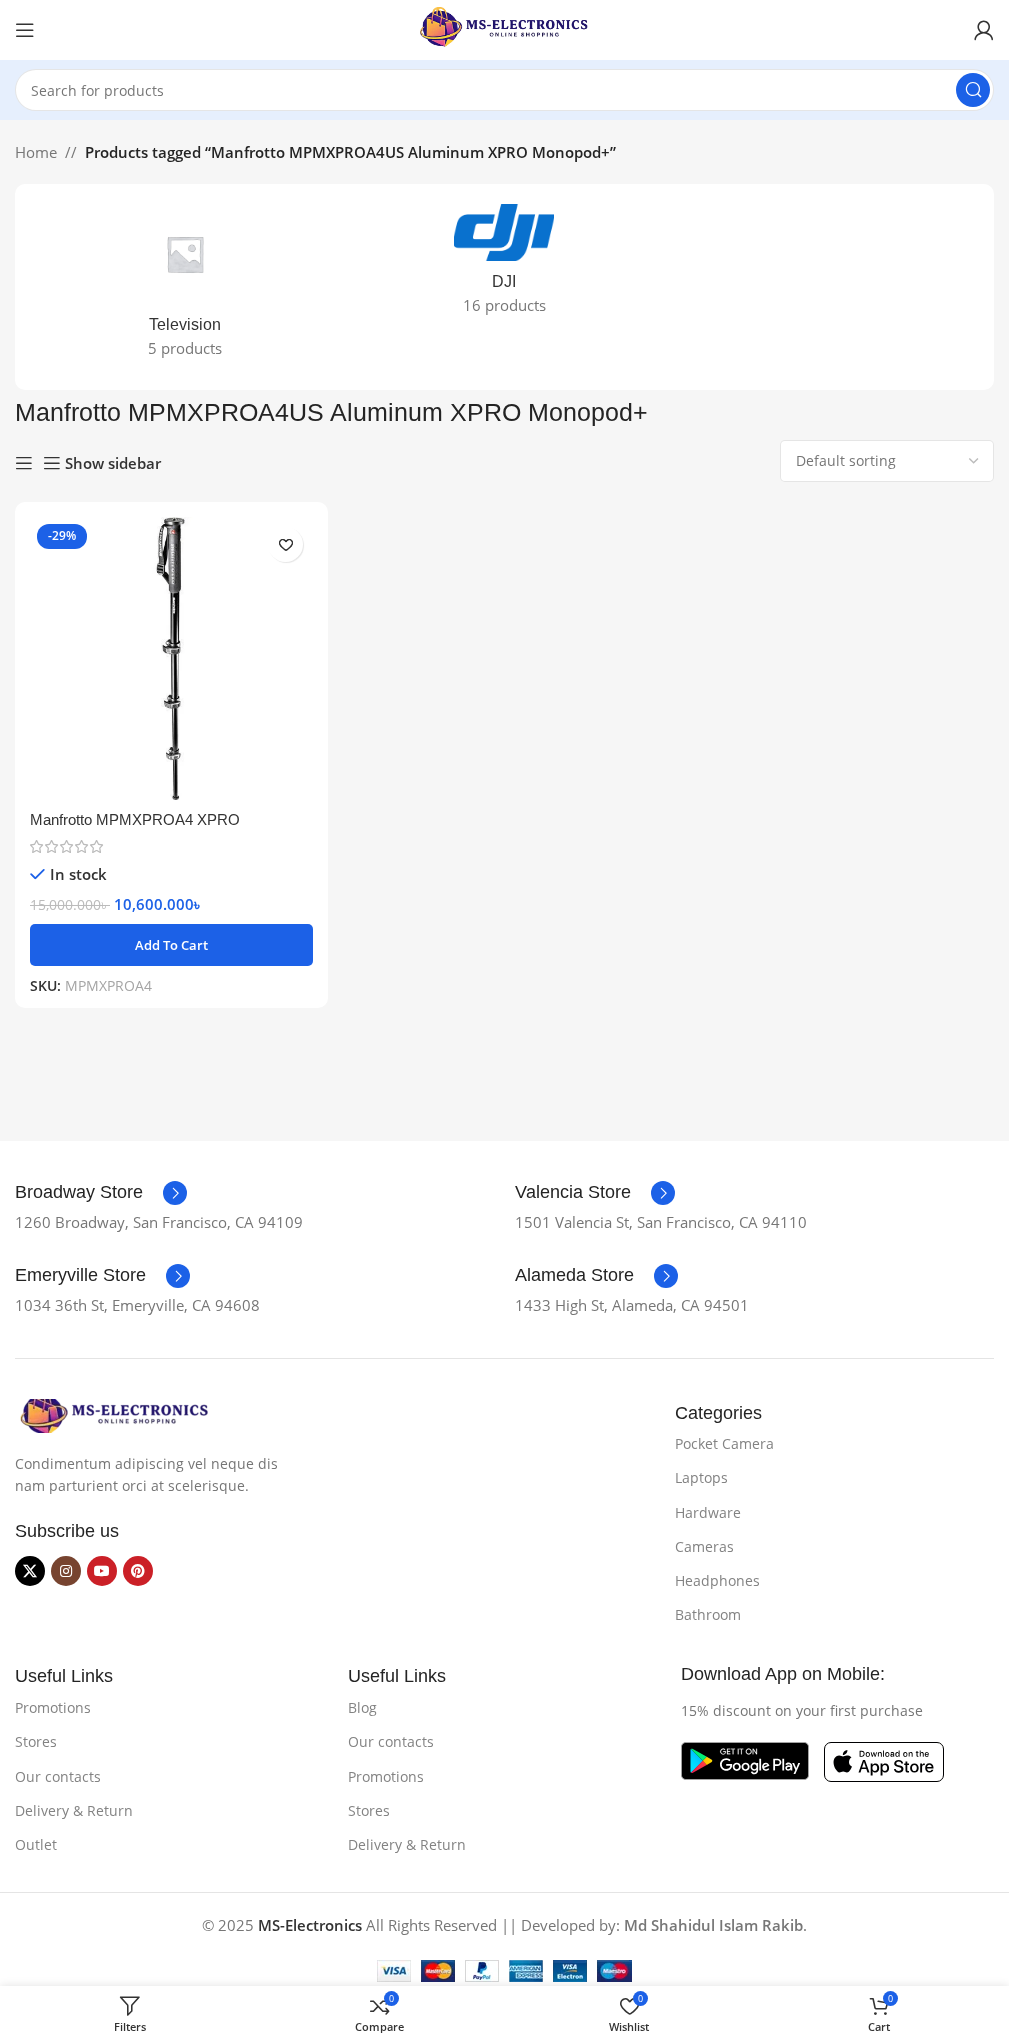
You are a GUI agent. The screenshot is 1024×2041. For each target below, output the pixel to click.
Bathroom (708, 1614)
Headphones (717, 1580)
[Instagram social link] (66, 1571)
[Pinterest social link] (138, 1571)
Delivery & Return (74, 1810)
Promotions (53, 1707)
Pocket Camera (724, 1443)
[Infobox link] (101, 1193)
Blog (362, 1707)
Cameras (704, 1546)
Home (36, 152)
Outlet (36, 1844)
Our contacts (58, 1776)
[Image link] (115, 1414)
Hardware (708, 1512)
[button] (171, 945)
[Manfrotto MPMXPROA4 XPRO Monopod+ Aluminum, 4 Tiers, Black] (171, 658)
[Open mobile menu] (25, 30)
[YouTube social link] (102, 1571)
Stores (36, 1741)
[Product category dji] (505, 265)
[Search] (973, 90)
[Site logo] (505, 28)
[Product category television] (185, 287)
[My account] (984, 30)
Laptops (701, 1477)
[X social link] (30, 1571)
